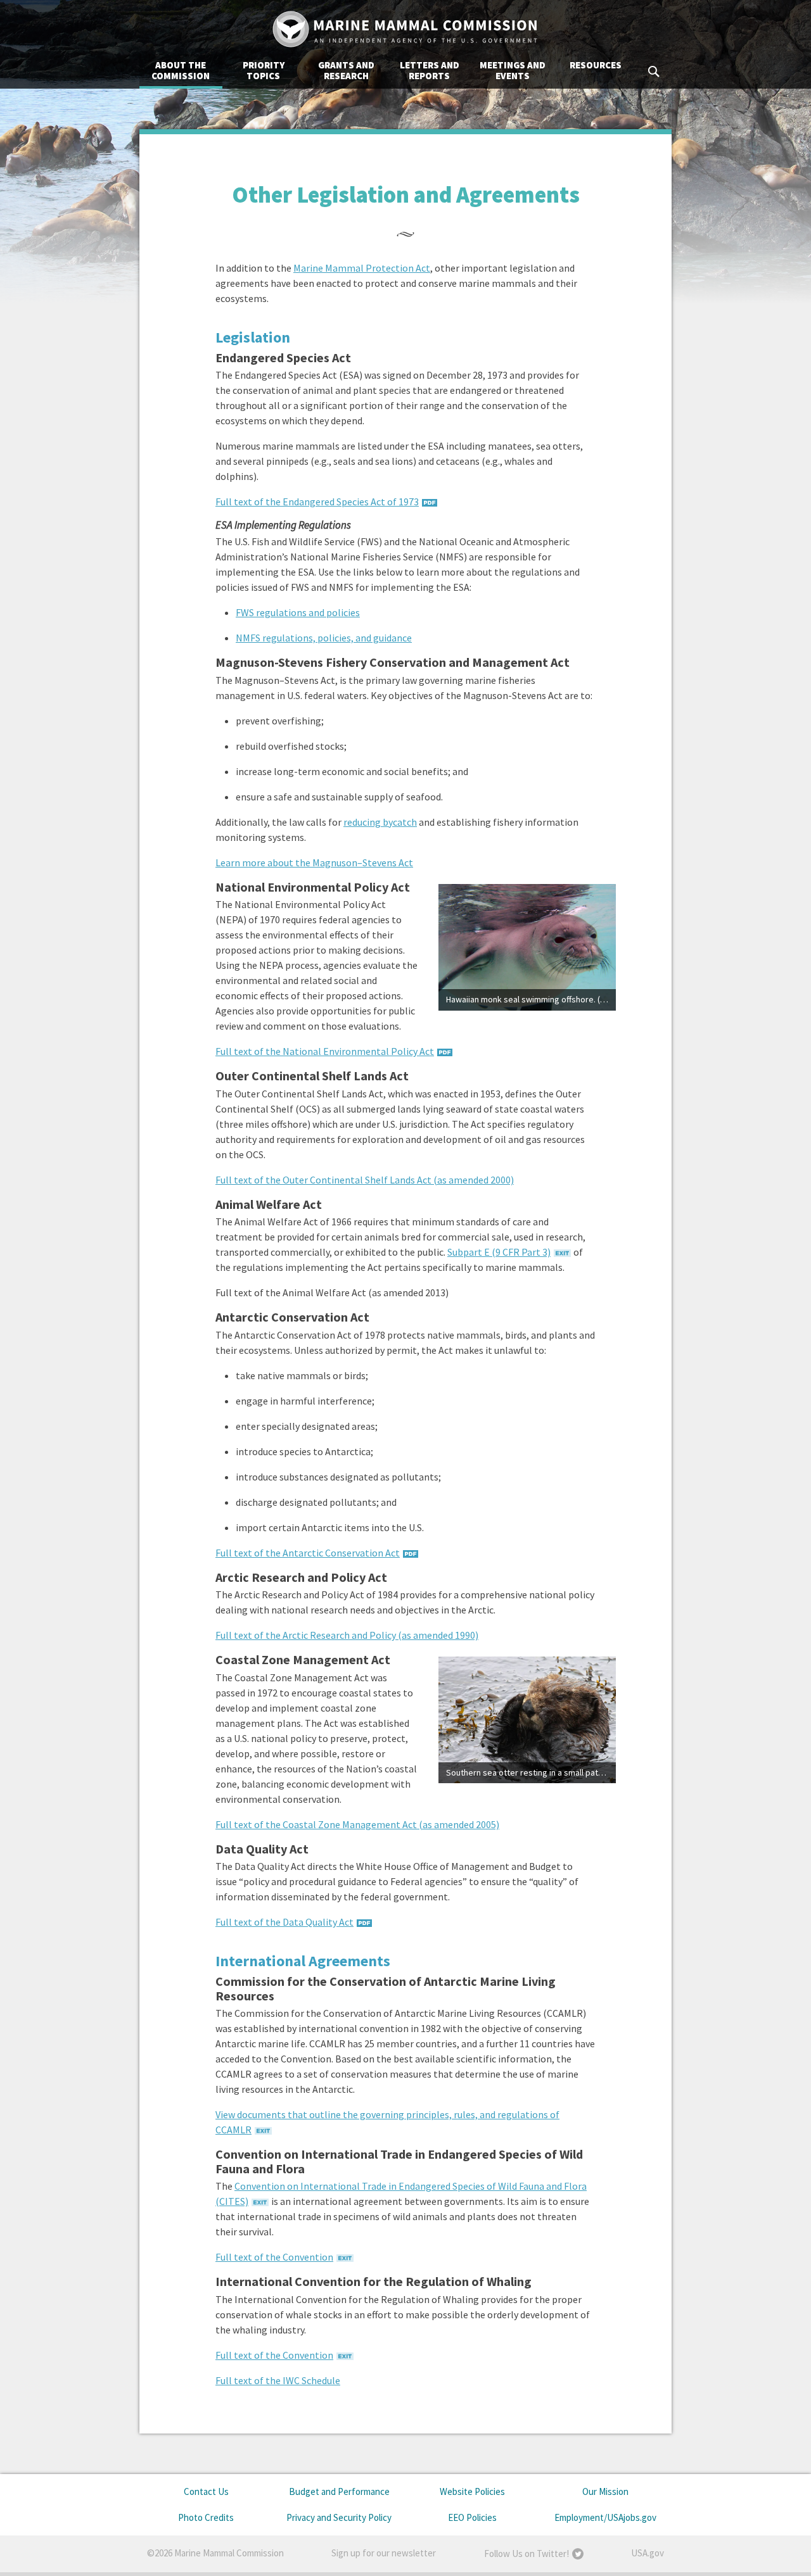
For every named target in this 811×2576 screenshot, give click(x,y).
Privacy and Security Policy (339, 2517)
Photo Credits (206, 2517)
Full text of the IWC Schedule (278, 2380)
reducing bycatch (380, 822)
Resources (596, 65)
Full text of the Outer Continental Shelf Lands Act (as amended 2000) (365, 1180)
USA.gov (648, 2553)
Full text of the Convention (274, 2257)
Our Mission (605, 2491)
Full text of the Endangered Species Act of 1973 (317, 502)
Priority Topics (264, 70)
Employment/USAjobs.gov (605, 2517)
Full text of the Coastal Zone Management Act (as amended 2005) (357, 1824)
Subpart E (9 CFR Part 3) (499, 1252)
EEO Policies (472, 2517)
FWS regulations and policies (298, 612)
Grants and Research (346, 70)
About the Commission (181, 70)
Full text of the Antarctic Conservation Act (308, 1553)
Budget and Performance (339, 2491)
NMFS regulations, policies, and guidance (324, 638)
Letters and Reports (430, 70)
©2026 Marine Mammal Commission (215, 2553)
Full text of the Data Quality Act (284, 1922)
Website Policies (472, 2491)
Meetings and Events (513, 70)
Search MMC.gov (655, 72)
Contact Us (206, 2491)
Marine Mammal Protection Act (362, 268)
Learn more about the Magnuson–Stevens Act (314, 862)
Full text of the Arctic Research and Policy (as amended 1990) (347, 1635)
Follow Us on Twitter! (527, 2554)
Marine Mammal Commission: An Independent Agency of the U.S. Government (405, 29)
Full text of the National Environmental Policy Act (325, 1051)
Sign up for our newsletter (384, 2553)
